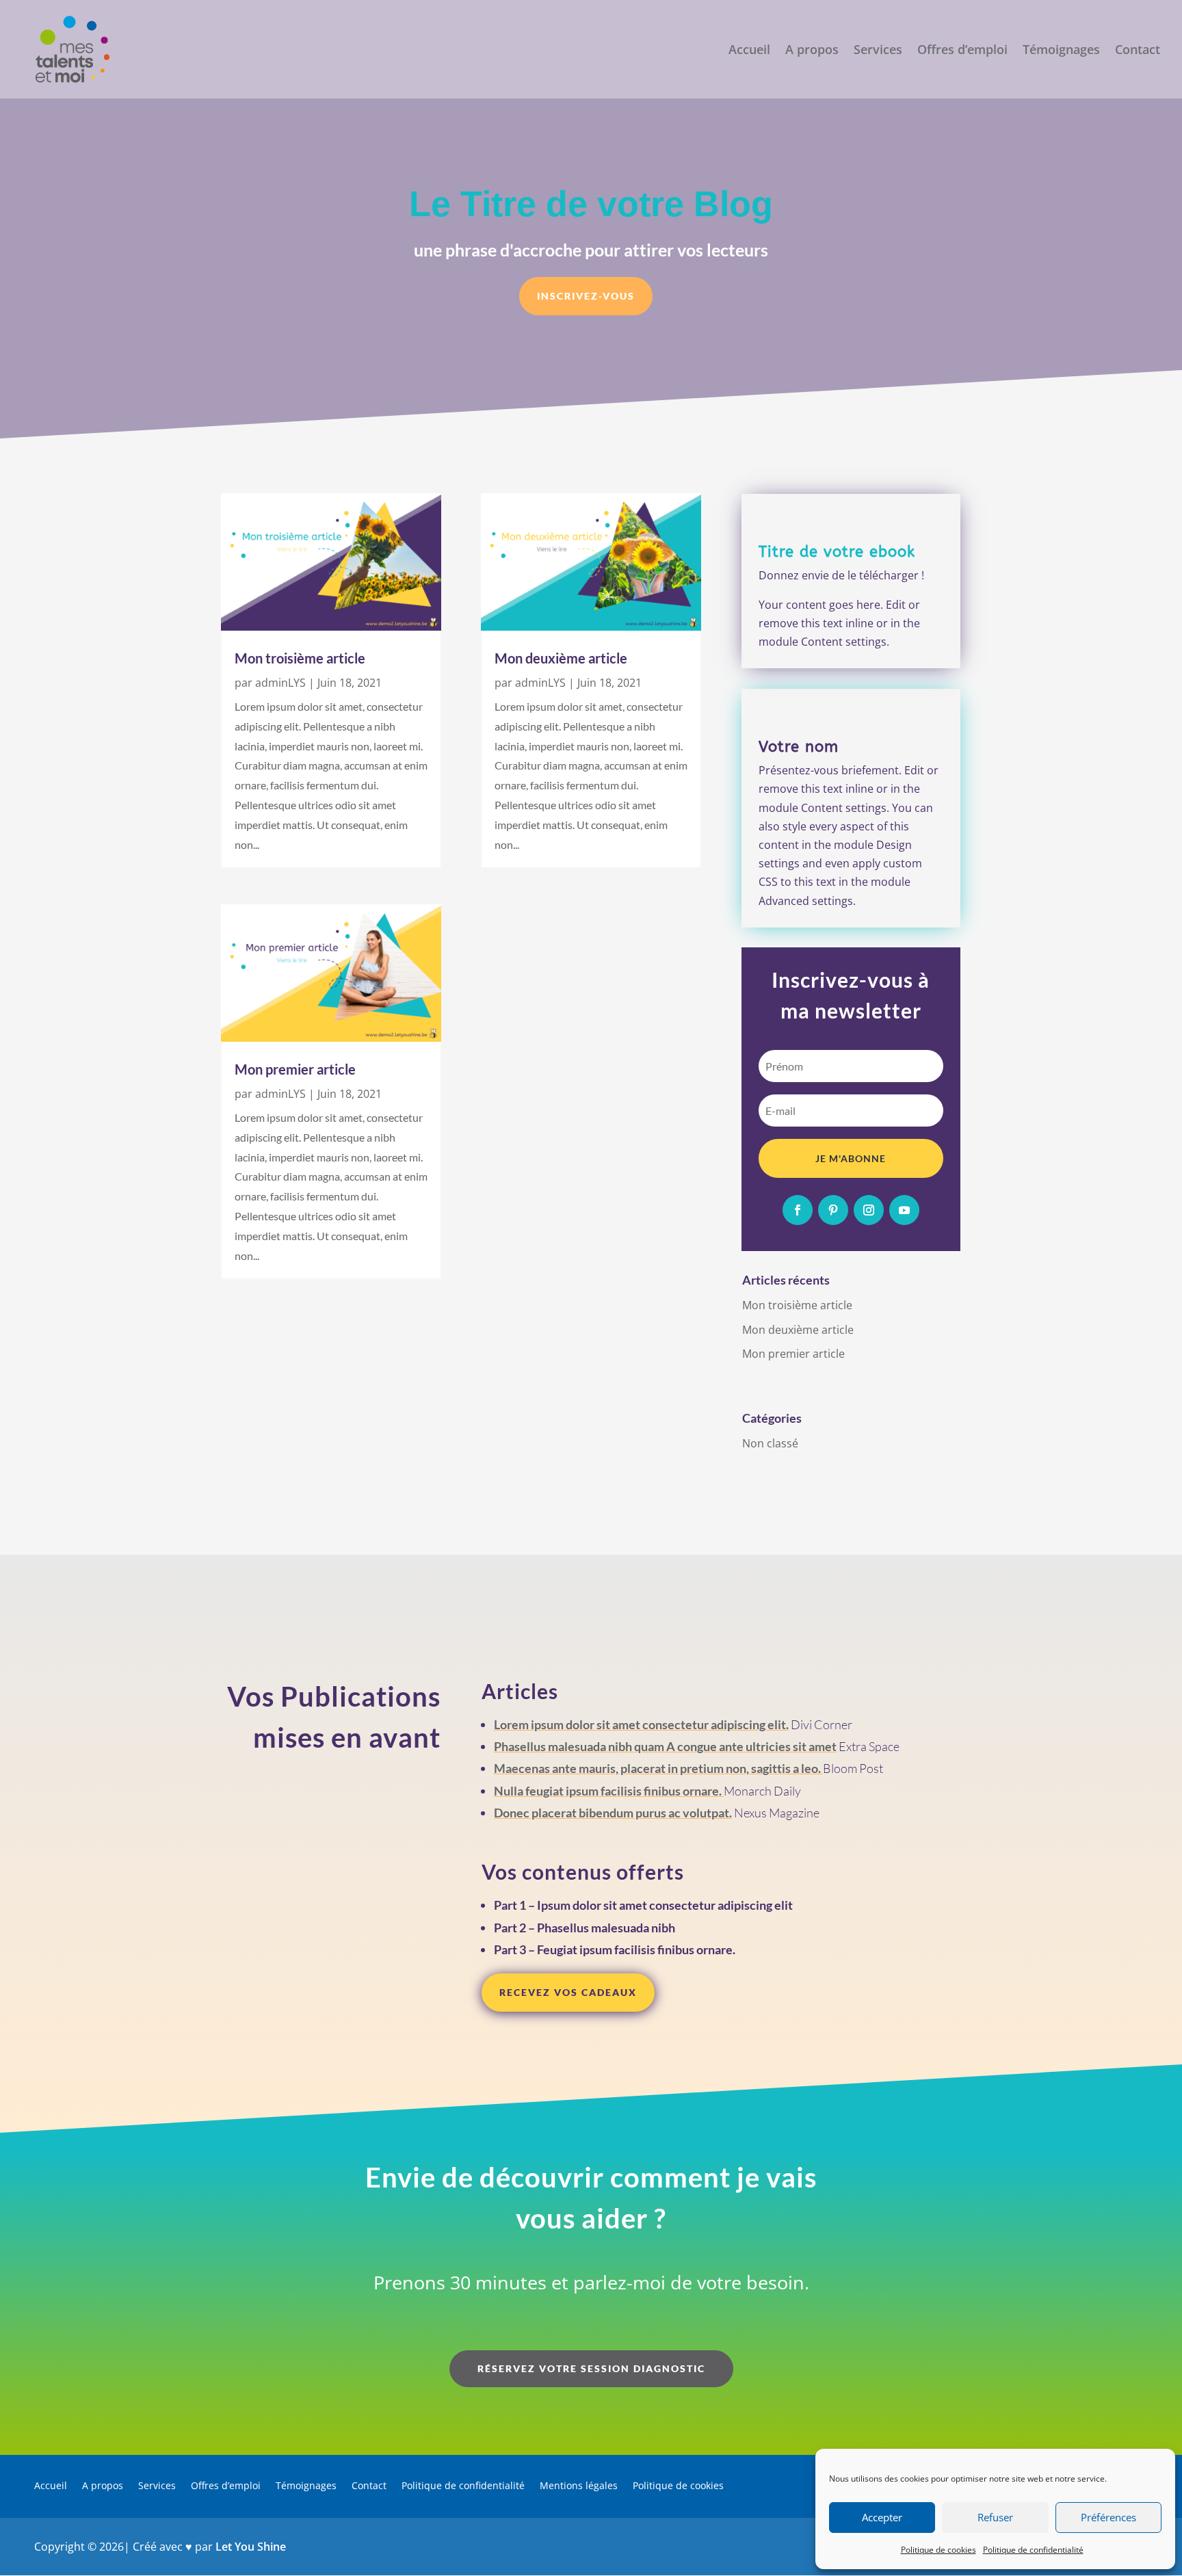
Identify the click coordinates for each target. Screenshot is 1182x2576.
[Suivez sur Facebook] (798, 1210)
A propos (812, 51)
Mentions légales (579, 2486)
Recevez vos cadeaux (568, 1992)
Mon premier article (295, 1069)
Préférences (1108, 2517)
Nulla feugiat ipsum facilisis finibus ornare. (609, 1791)
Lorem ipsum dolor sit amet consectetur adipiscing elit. (641, 1724)
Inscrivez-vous (586, 296)
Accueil (749, 51)
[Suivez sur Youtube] (904, 1210)
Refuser (995, 2517)
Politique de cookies (938, 2550)
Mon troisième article (300, 658)
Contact (1138, 51)
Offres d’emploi (962, 51)
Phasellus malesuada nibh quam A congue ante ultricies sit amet (665, 1746)
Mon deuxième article (561, 658)
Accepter (882, 2517)
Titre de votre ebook (837, 552)
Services (878, 51)
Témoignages (1061, 51)
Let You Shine (251, 2547)
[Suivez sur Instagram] (869, 1210)
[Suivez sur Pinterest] (833, 1210)
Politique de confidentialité (1033, 2550)
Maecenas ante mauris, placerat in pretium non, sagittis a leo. (658, 1768)
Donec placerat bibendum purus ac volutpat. (613, 1813)
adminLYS (280, 683)
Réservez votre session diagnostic (591, 2368)
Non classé (770, 1443)
